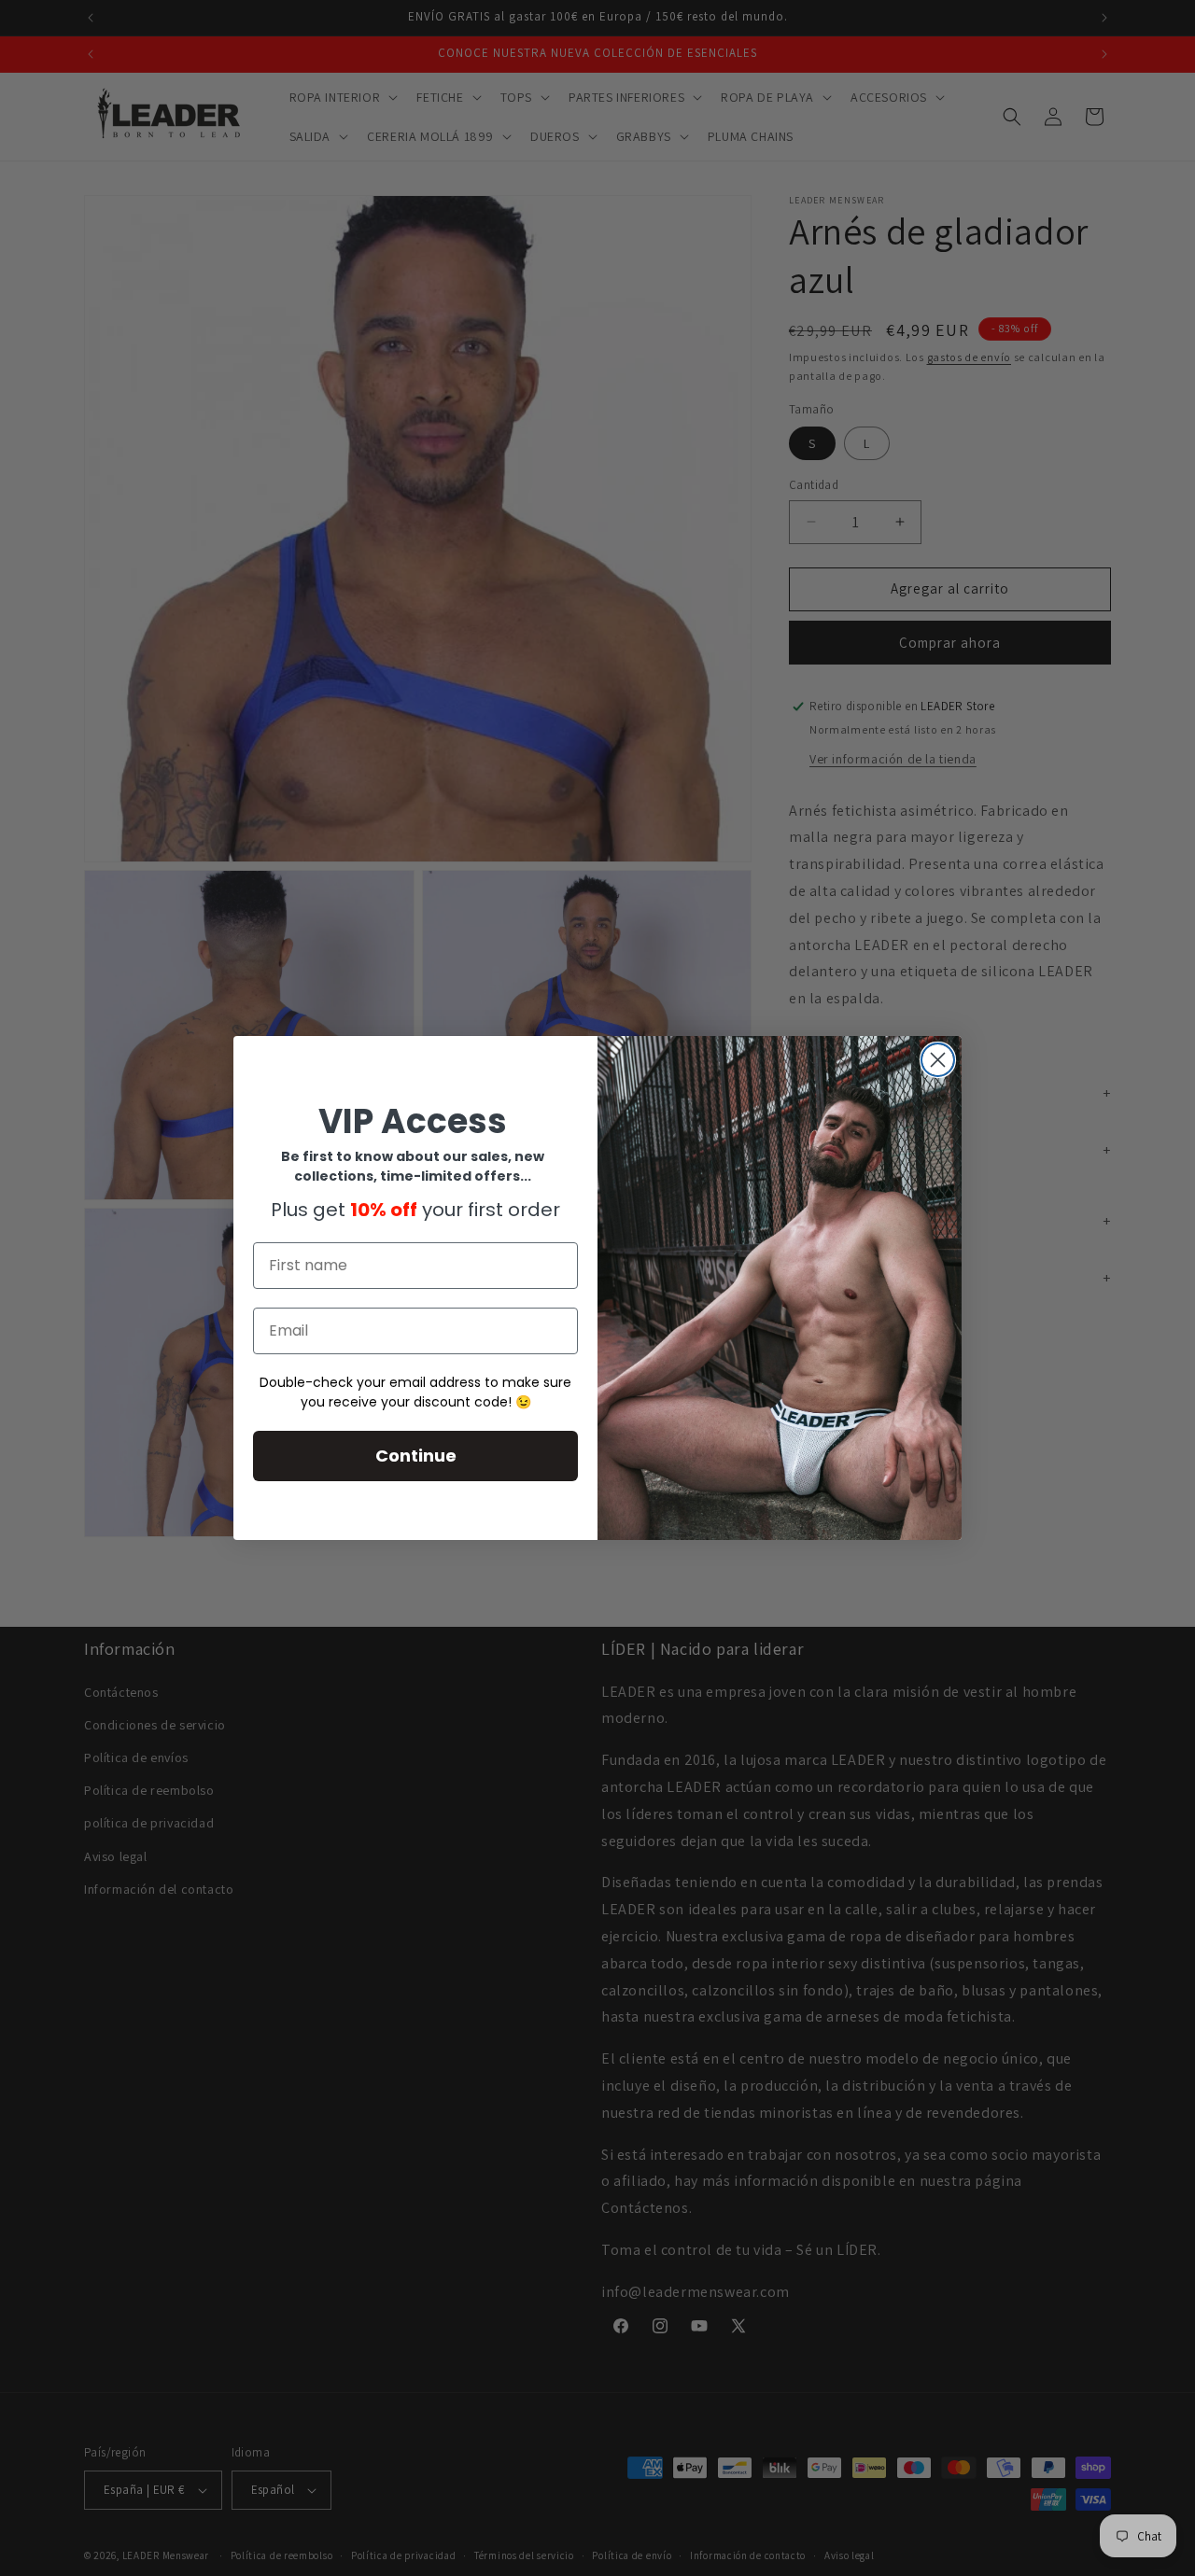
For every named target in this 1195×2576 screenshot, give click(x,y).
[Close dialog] (938, 1060)
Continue (416, 1456)
